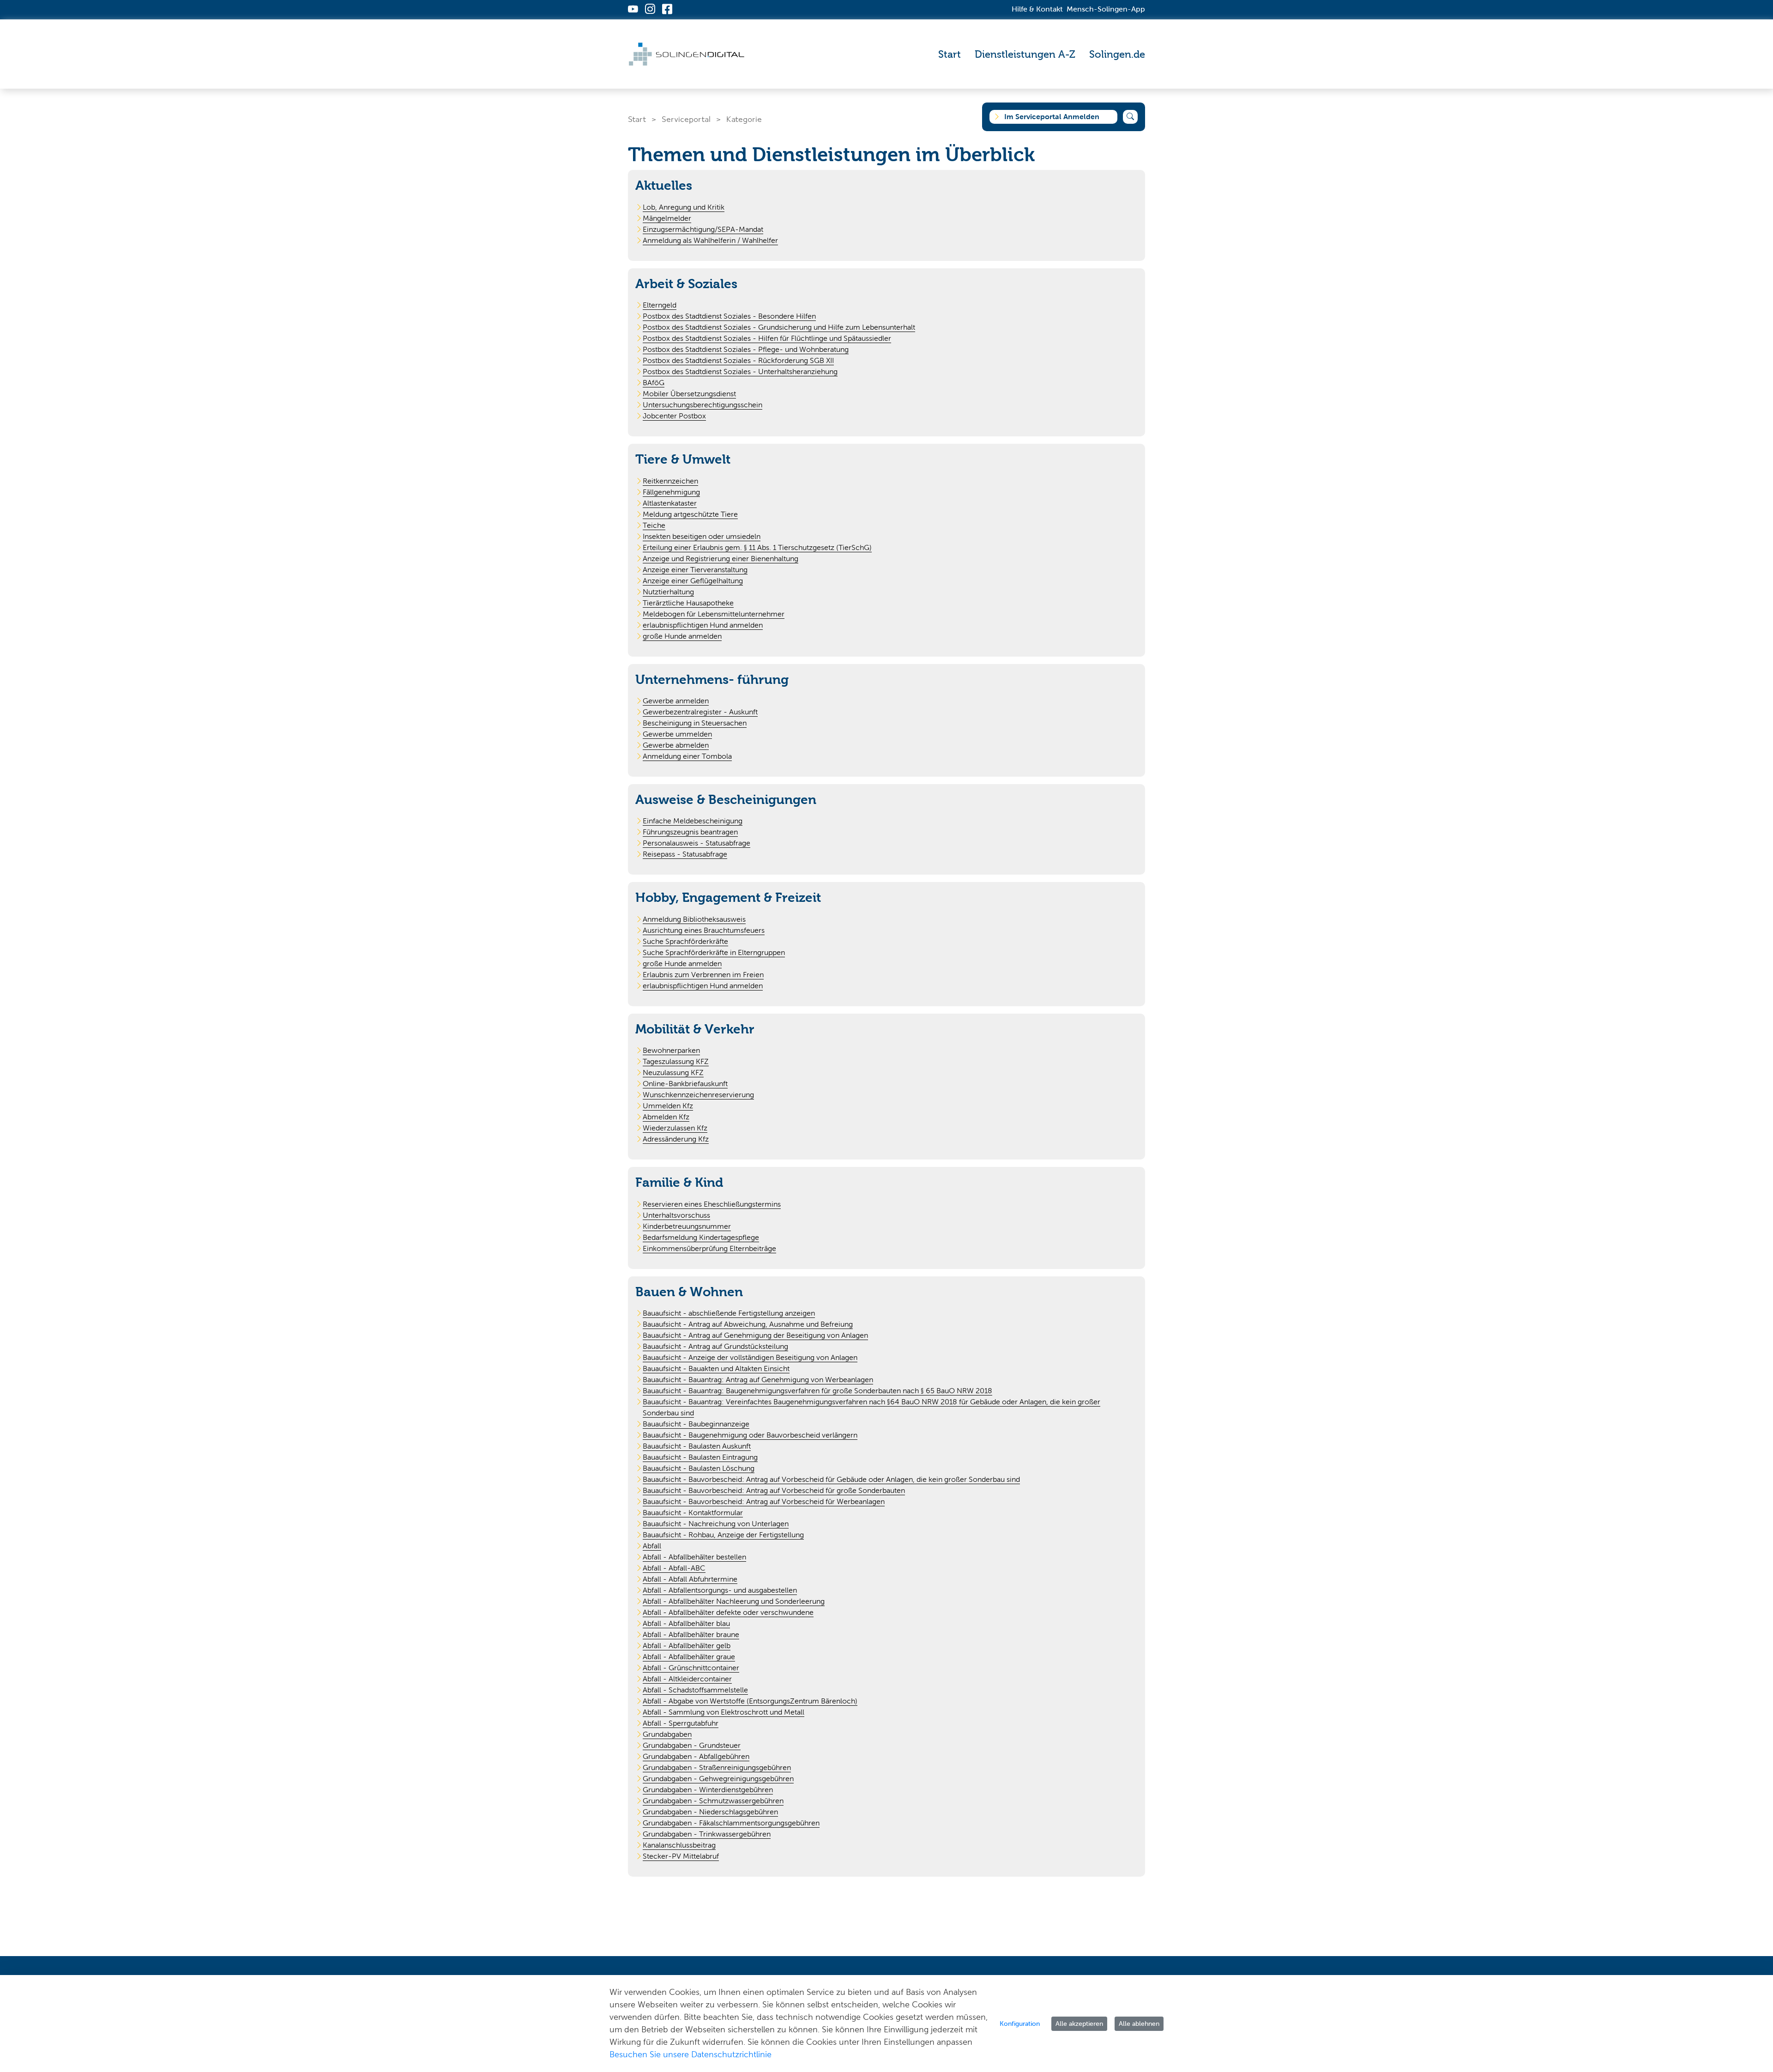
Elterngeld (660, 305)
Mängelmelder (667, 218)
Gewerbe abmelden (676, 745)
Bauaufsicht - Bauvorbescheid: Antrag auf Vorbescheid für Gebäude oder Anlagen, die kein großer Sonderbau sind (831, 1479)
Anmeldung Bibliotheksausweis (694, 919)
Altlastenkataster (670, 503)
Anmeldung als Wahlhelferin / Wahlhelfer (710, 240)
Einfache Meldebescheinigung (693, 821)
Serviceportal (686, 119)
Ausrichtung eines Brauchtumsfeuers (704, 930)
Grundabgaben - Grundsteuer (692, 1745)
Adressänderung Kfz (676, 1139)
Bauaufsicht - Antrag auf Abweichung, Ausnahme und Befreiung (748, 1324)
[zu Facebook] (667, 10)
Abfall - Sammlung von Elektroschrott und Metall (724, 1712)
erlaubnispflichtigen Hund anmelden (703, 625)
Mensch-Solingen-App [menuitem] (1106, 9)
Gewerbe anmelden (676, 701)
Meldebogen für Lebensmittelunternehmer (714, 614)
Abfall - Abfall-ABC (674, 1568)
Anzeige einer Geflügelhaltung (693, 581)
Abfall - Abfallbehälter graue (689, 1657)
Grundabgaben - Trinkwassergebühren (707, 1834)
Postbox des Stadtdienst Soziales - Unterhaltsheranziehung (740, 372)
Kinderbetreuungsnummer (687, 1226)
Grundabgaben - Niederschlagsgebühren (710, 1812)
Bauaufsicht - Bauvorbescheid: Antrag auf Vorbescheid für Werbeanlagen (764, 1501)
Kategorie (744, 119)
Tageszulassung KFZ (676, 1061)
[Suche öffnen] (1130, 117)
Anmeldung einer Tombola (687, 756)
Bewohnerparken (671, 1050)
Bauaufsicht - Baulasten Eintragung (700, 1457)
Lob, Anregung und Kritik (684, 207)
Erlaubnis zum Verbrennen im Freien (703, 975)
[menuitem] (950, 54)
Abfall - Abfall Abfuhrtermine (690, 1579)
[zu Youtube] (633, 10)
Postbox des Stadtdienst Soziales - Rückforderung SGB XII (738, 360)
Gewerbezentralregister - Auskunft (700, 712)
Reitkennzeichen (670, 481)
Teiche (654, 525)
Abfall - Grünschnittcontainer (691, 1668)
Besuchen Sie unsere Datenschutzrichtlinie (691, 2054)
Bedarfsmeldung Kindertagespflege (701, 1237)
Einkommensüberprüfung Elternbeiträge (709, 1248)
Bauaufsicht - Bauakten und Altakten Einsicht (716, 1368)
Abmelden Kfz (666, 1117)
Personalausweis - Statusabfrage (697, 843)
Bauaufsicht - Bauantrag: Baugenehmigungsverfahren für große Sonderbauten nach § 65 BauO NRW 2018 (817, 1391)
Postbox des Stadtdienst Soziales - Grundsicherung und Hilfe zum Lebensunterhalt (779, 327)
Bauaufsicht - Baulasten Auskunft (697, 1446)
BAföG (654, 383)
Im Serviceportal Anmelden (1052, 117)
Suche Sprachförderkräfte (685, 941)
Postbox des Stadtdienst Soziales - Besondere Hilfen (729, 316)
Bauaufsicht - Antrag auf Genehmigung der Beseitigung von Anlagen (755, 1335)
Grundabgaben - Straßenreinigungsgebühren (717, 1767)
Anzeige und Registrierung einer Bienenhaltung (721, 559)
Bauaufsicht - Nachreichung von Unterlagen (716, 1524)
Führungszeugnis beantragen (690, 832)
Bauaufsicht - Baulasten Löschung (699, 1468)
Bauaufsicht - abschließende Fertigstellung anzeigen (729, 1313)
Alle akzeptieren (1079, 2024)
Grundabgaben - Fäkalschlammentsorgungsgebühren (731, 1823)
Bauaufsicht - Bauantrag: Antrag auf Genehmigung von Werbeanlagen (758, 1380)
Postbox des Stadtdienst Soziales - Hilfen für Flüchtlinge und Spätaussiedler (767, 338)
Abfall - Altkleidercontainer (687, 1679)
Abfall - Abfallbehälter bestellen (694, 1557)
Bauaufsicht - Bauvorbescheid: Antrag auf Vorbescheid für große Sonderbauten (774, 1490)
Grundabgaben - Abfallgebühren (696, 1756)
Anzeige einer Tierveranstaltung (695, 570)
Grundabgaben (667, 1734)
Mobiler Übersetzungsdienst (689, 394)
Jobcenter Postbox (674, 416)
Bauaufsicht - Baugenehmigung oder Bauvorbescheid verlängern (750, 1435)
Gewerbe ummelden (677, 734)
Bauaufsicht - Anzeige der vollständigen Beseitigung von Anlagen (750, 1357)
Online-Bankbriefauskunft (685, 1084)
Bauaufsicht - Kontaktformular (693, 1513)
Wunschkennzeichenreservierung (698, 1095)
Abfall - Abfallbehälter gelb (687, 1646)
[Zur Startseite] (687, 54)
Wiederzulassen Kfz (675, 1128)
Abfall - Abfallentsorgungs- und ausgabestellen (720, 1590)
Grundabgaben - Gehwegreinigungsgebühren (718, 1779)
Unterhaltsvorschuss (676, 1215)
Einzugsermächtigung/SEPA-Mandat (703, 229)
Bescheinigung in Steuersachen (695, 723)
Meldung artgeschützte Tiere (690, 514)
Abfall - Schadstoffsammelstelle (695, 1690)
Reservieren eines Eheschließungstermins (712, 1204)
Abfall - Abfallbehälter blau (686, 1623)
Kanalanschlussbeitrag (679, 1845)
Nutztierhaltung (668, 592)
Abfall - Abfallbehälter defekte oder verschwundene (728, 1612)
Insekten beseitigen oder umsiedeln (702, 536)
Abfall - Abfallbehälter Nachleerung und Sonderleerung (734, 1601)
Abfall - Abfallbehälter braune (691, 1634)
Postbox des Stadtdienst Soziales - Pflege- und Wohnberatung (746, 349)
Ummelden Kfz (668, 1106)
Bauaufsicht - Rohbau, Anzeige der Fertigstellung (723, 1535)
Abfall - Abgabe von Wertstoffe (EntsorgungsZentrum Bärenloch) (750, 1701)
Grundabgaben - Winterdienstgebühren (708, 1790)
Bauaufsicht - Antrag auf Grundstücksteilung (715, 1346)
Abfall (652, 1546)
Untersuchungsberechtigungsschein (703, 405)
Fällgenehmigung (671, 492)
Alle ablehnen (1139, 2024)
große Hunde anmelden (682, 636)
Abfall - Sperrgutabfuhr (681, 1723)
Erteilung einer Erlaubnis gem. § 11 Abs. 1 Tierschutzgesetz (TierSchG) (757, 547)
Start (637, 119)
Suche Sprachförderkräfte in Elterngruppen (714, 952)
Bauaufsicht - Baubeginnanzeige (696, 1424)
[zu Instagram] (650, 10)
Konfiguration (1020, 2024)
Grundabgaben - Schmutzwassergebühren (713, 1801)
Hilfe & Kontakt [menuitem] (1037, 9)
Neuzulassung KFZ (673, 1072)
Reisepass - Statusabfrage (685, 854)
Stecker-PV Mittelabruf (681, 1856)
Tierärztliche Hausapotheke (688, 603)
